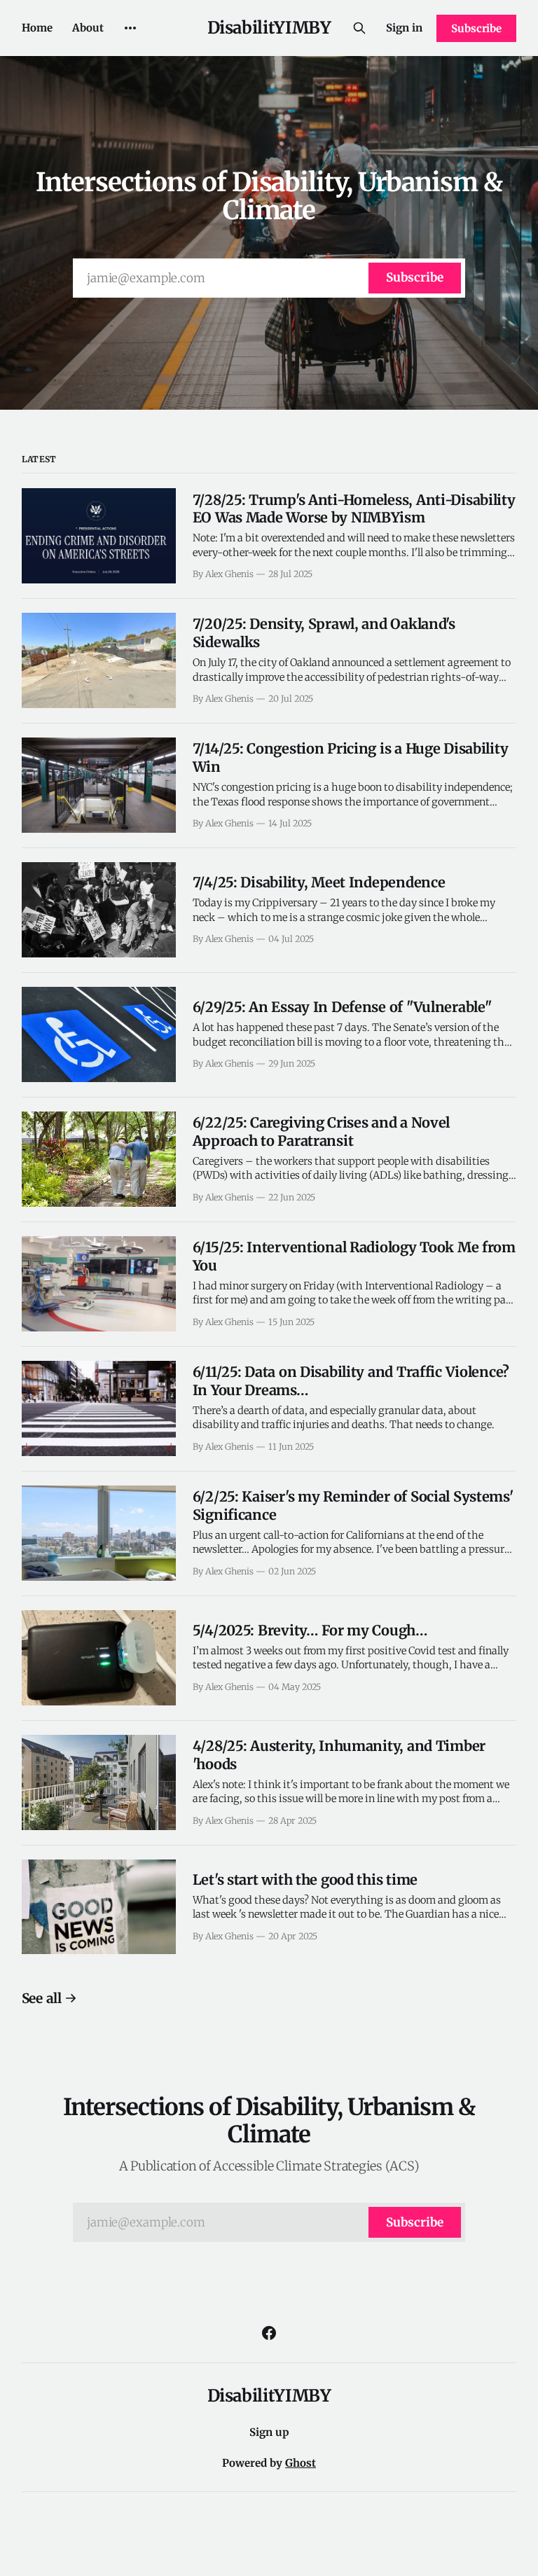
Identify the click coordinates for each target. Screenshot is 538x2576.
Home (37, 28)
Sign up (269, 2432)
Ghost (301, 2463)
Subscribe (476, 28)
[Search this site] (359, 28)
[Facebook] (269, 2333)
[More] (130, 28)
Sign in (404, 28)
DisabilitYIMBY (269, 28)
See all (42, 1998)
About (88, 28)
